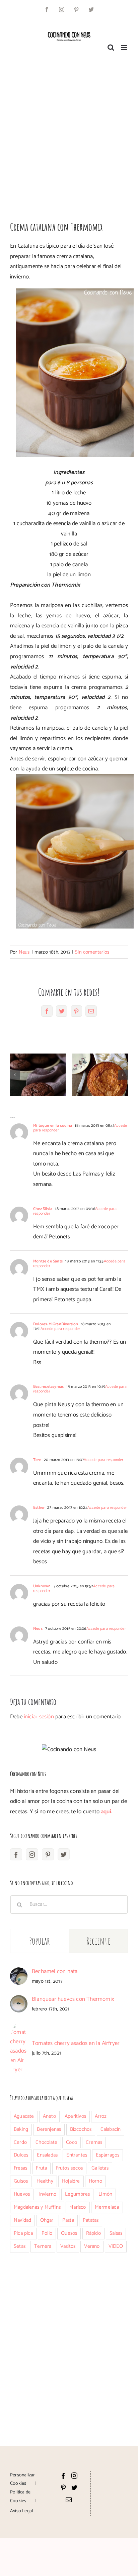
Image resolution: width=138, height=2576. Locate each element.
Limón (105, 2194)
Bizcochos (81, 2129)
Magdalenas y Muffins (37, 2207)
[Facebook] (16, 1854)
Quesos (69, 2233)
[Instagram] (32, 1854)
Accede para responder (60, 1329)
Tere (37, 1460)
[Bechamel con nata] (19, 1972)
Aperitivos (75, 2116)
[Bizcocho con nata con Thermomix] (100, 1075)
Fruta (41, 2168)
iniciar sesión (40, 1717)
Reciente (98, 1941)
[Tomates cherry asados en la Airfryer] (19, 2027)
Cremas (94, 2142)
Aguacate (24, 2116)
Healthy (45, 2181)
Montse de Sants (48, 1261)
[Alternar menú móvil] (124, 47)
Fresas (20, 2168)
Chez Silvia (43, 1209)
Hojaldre (71, 2181)
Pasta (68, 2220)
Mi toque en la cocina (53, 1126)
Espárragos (108, 2155)
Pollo (47, 2233)
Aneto (49, 2116)
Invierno (47, 2194)
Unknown (42, 1586)
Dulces (21, 2155)
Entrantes (77, 2155)
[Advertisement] (69, 133)
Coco (72, 2142)
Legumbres (77, 2194)
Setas (20, 2246)
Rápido (93, 2233)
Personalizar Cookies (22, 2479)
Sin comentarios (92, 952)
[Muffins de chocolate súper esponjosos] (38, 1075)
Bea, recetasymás (48, 1387)
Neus (24, 952)
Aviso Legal (21, 2511)
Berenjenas (49, 2129)
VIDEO (116, 2246)
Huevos (22, 2194)
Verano (92, 2246)
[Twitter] (64, 1854)
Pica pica (23, 2233)
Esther (39, 1508)
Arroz (101, 2116)
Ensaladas (47, 2155)
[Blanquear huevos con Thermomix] (19, 2000)
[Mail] (69, 2499)
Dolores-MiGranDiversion (56, 1324)
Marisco (78, 2207)
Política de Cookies (20, 2496)
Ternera (43, 2246)
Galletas (100, 2168)
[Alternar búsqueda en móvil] (111, 47)
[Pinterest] (48, 1854)
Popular (40, 1941)
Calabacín (111, 2129)
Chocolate (46, 2142)
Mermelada (107, 2207)
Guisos (21, 2181)
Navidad (22, 2220)
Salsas (116, 2233)
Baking (21, 2129)
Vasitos (68, 2246)
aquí (106, 1812)
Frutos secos (69, 2168)
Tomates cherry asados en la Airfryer (76, 2043)
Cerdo (20, 2142)
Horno (95, 2181)
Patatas (91, 2220)
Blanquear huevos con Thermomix (73, 1999)
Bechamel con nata (55, 1971)
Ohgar (47, 2220)
